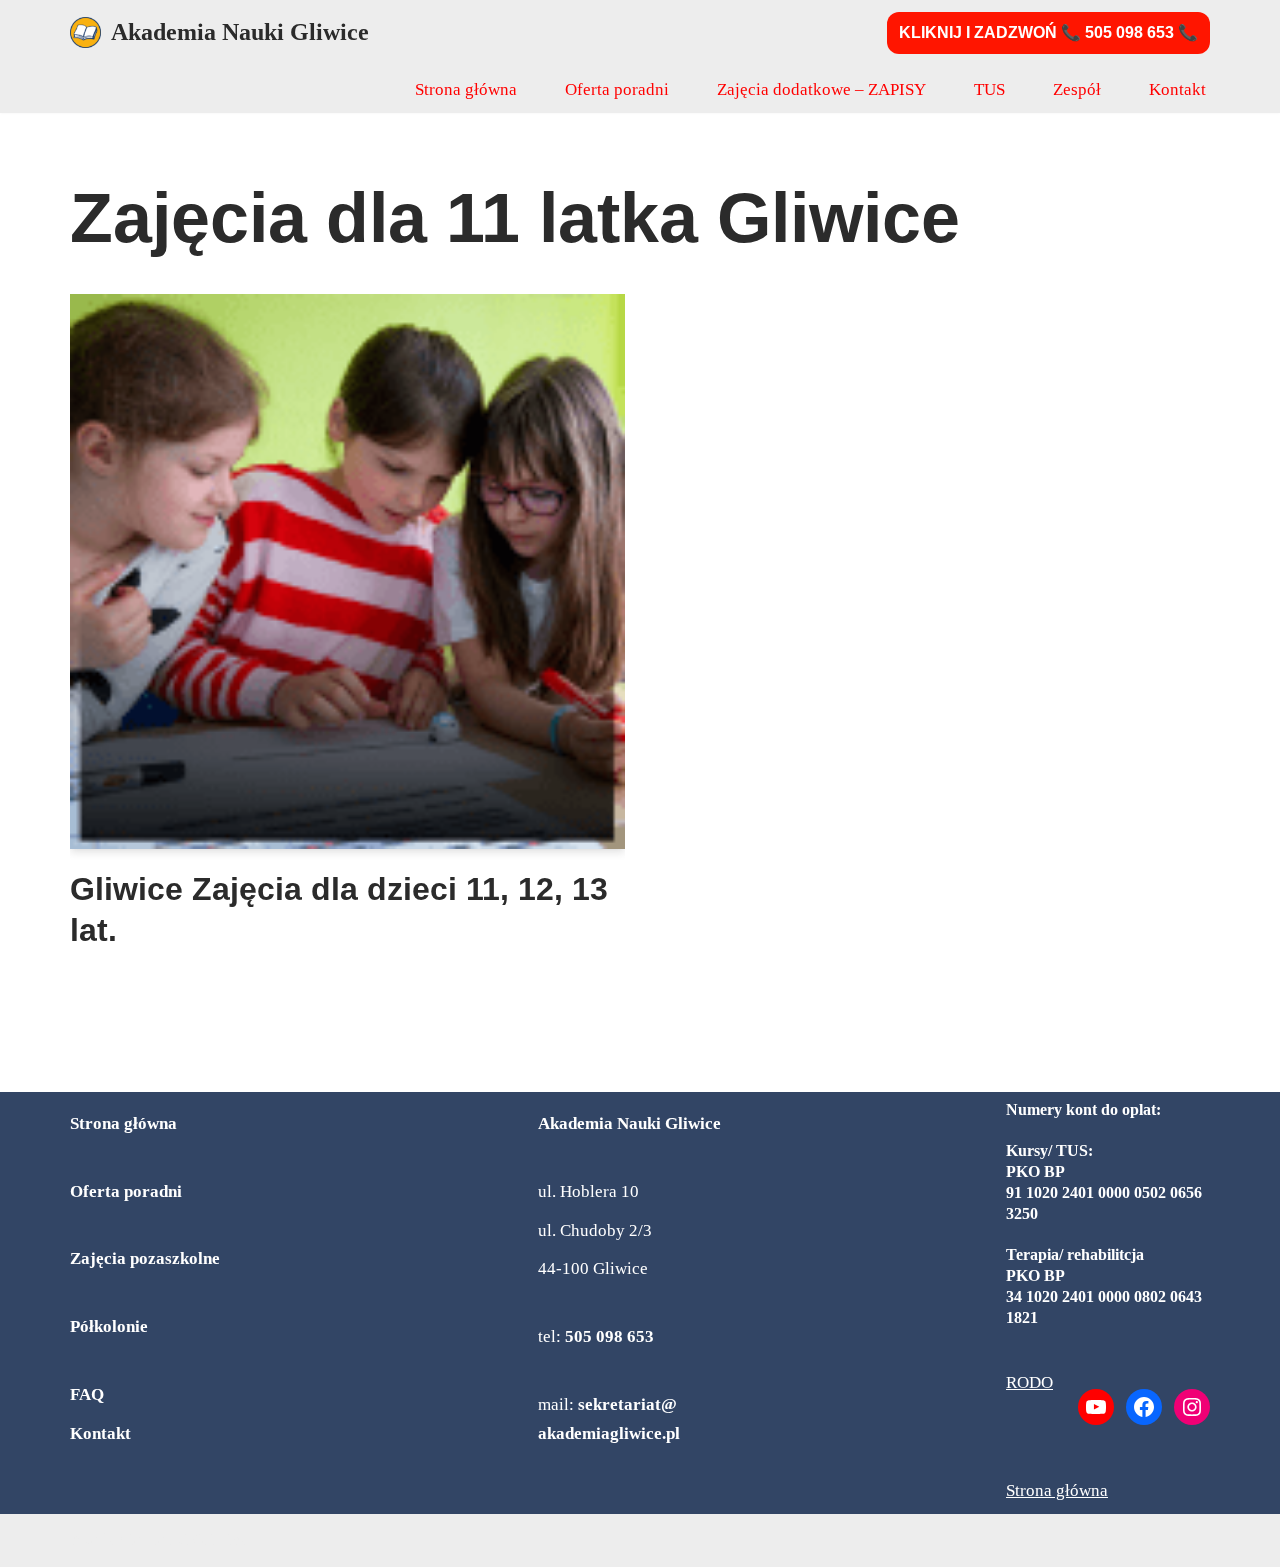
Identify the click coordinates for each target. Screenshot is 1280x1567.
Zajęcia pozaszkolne (145, 1258)
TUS (989, 89)
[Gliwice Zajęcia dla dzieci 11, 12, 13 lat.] (347, 571)
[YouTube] (1096, 1407)
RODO (1029, 1382)
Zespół (1077, 89)
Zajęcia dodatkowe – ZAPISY (821, 89)
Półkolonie (109, 1326)
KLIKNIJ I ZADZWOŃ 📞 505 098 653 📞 (1048, 32)
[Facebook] (1144, 1407)
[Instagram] (1192, 1407)
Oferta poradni (617, 89)
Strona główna (466, 89)
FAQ (87, 1394)
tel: (596, 1336)
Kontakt (1177, 89)
